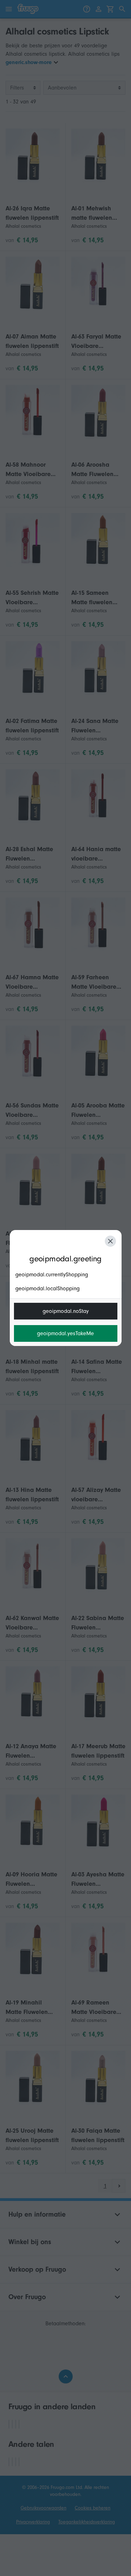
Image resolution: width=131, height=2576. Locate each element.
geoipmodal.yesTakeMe (65, 1333)
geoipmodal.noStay (66, 1311)
